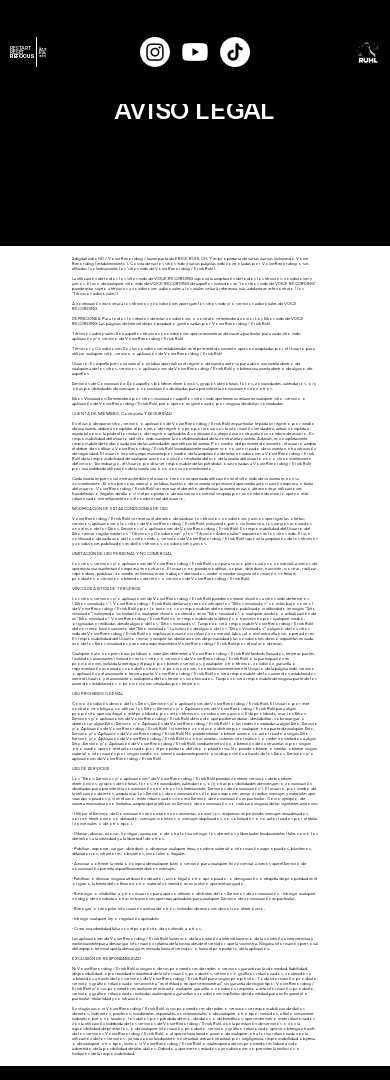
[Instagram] (155, 52)
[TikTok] (235, 52)
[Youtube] (195, 52)
